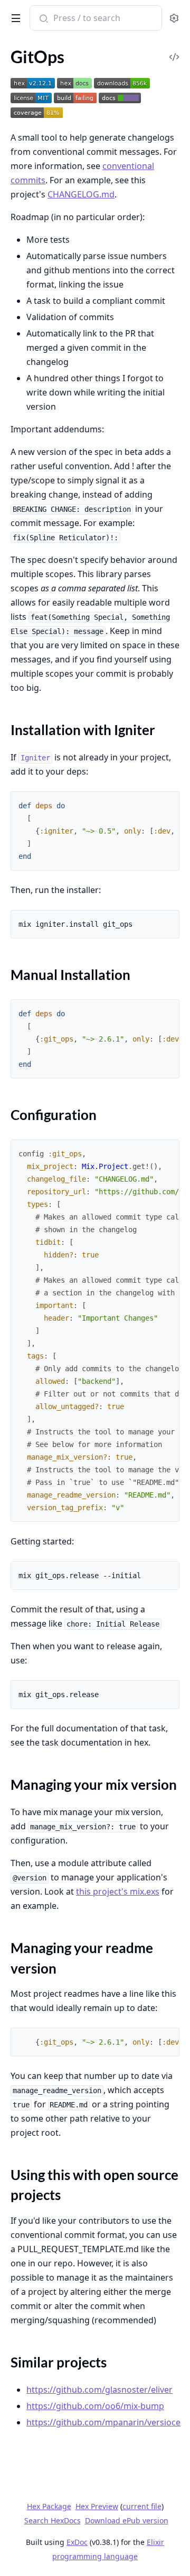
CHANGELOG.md (81, 194)
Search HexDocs (53, 2521)
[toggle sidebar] (14, 16)
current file (142, 2506)
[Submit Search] (42, 19)
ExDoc (77, 2542)
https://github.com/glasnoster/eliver (99, 2390)
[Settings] (174, 18)
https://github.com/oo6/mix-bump (95, 2406)
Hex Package (49, 2506)
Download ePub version (127, 2520)
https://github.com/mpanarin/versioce (103, 2422)
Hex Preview (97, 2506)
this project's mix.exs (118, 1891)
